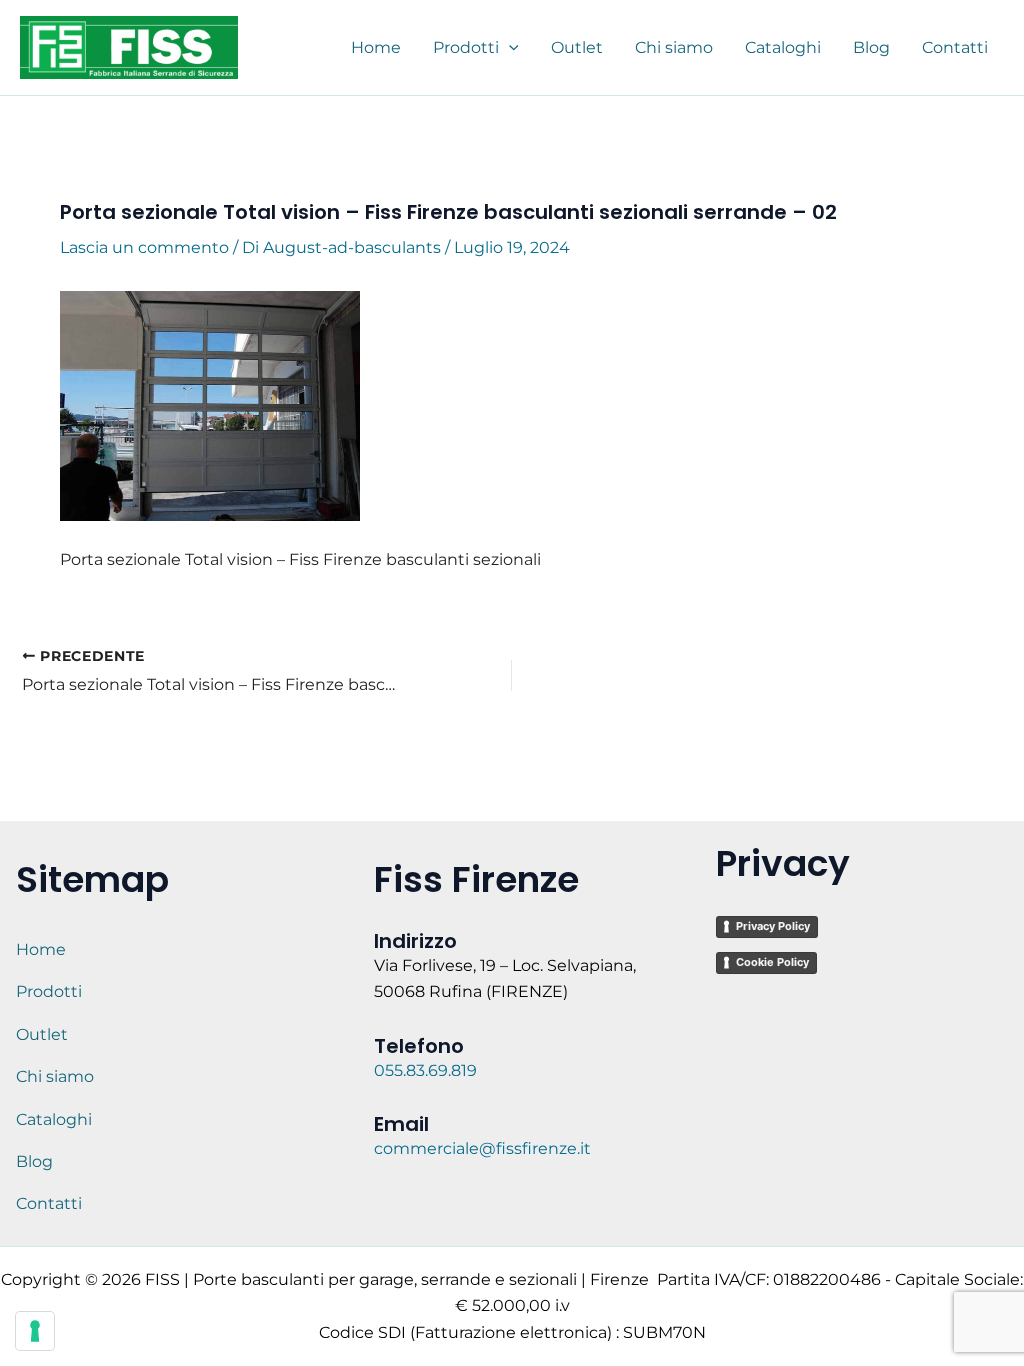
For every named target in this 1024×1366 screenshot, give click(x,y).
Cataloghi (54, 1119)
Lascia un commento (144, 247)
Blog (34, 1161)
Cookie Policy (772, 962)
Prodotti (49, 991)
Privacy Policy (773, 926)
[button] (509, 48)
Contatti (49, 1203)
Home (41, 949)
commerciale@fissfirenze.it (482, 1148)
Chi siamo (55, 1076)
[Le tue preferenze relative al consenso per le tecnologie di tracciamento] (35, 1331)
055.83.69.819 (427, 1070)
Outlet (42, 1034)
